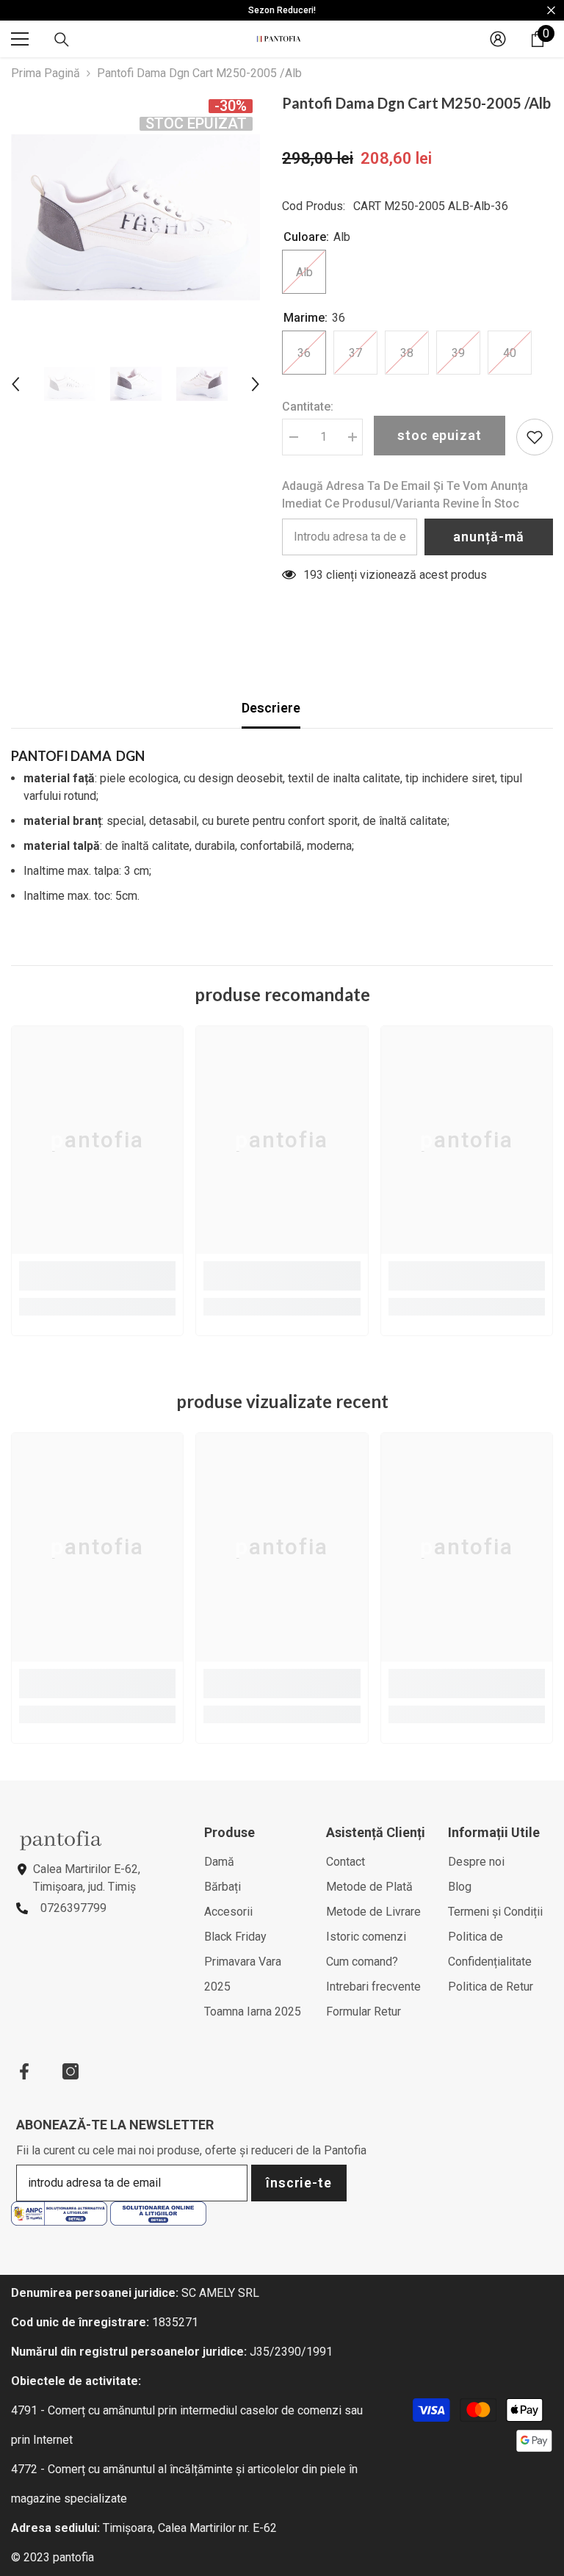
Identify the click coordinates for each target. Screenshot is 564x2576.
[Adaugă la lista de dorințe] (535, 437)
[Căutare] (62, 40)
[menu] (20, 39)
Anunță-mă (488, 537)
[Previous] (15, 384)
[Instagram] (70, 2071)
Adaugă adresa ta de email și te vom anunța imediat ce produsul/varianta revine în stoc (405, 495)
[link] (97, 1276)
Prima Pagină (46, 73)
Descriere (271, 708)
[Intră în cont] (498, 39)
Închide (551, 11)
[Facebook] (24, 2071)
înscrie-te (299, 2183)
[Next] (256, 384)
